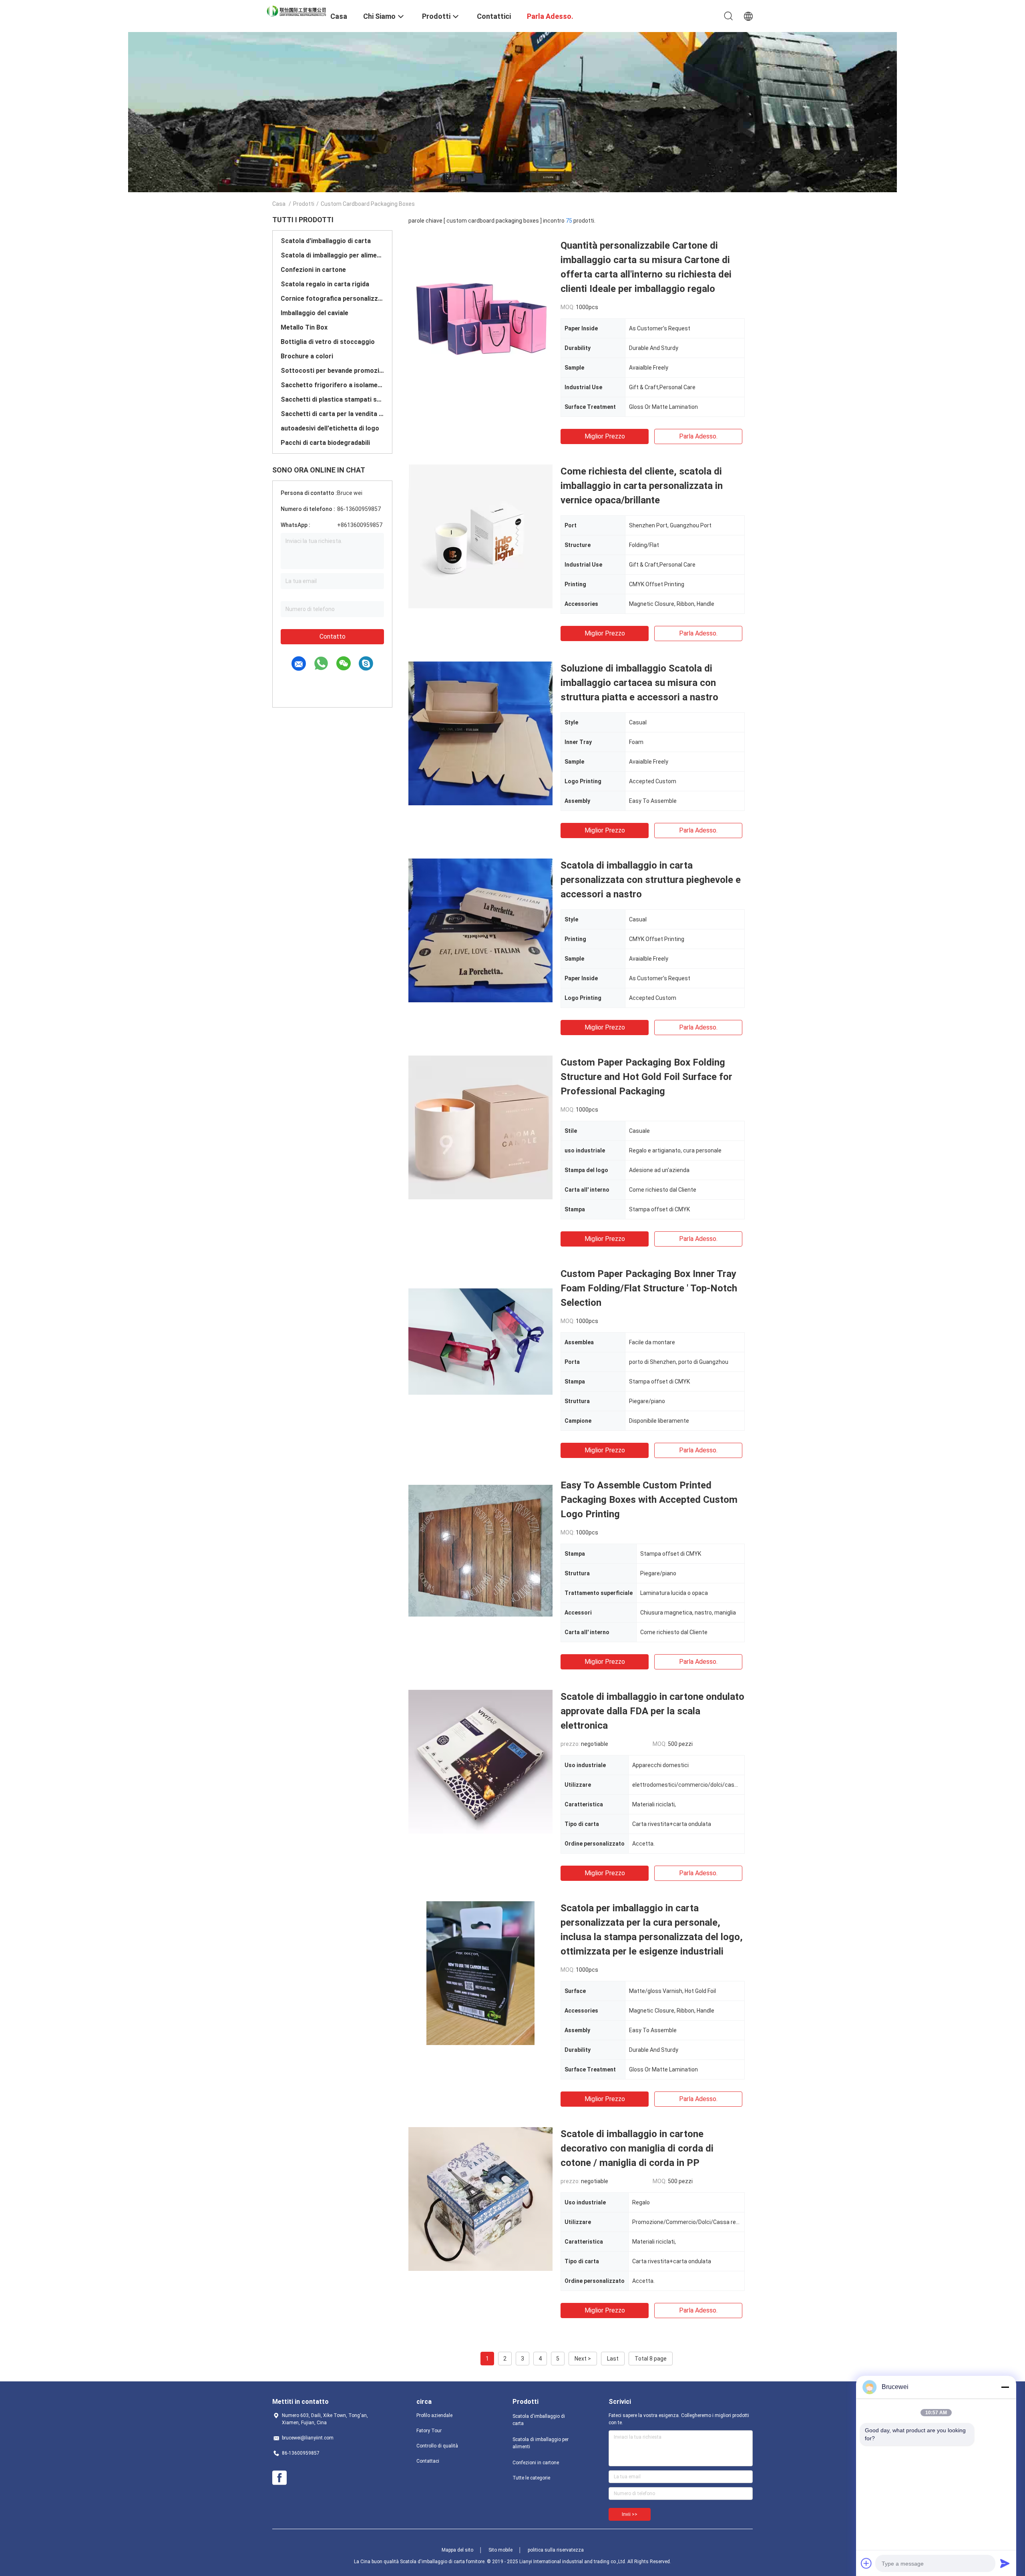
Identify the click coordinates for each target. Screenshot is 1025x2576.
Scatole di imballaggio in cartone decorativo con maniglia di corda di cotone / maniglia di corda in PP (637, 2148)
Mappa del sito (457, 2550)
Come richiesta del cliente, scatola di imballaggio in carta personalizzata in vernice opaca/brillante (642, 486)
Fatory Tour (429, 2431)
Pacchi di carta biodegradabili (325, 443)
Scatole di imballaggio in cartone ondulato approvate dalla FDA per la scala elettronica (652, 1711)
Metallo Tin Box (304, 327)
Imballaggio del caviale (315, 313)
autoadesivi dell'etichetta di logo (330, 428)
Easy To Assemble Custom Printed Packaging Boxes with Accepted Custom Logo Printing (649, 1500)
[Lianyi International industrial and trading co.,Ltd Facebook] (279, 2478)
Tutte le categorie (531, 2478)
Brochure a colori (307, 356)
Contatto (333, 636)
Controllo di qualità (437, 2446)
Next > (583, 2359)
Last (613, 2359)
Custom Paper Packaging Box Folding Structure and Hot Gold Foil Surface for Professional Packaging (646, 1077)
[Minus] (1005, 2387)
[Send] (1005, 2563)
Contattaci (428, 2461)
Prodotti (304, 204)
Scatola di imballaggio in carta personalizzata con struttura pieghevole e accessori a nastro (651, 880)
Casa (279, 204)
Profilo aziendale (434, 2415)
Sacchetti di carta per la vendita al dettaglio (332, 414)
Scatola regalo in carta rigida (325, 284)
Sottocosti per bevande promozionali (332, 371)
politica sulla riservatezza (556, 2550)
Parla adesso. (698, 436)
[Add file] (866, 2563)
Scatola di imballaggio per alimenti (332, 255)
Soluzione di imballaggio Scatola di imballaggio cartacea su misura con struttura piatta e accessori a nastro (639, 683)
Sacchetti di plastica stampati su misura (332, 399)
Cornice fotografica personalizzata (332, 299)
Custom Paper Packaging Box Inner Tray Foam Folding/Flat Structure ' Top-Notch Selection (649, 1288)
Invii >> (630, 2514)
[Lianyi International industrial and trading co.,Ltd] (296, 10)
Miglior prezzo (605, 436)
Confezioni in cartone (313, 270)
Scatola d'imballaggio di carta (326, 241)
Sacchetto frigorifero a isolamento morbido (332, 385)
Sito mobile (500, 2550)
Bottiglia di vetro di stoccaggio (328, 342)
